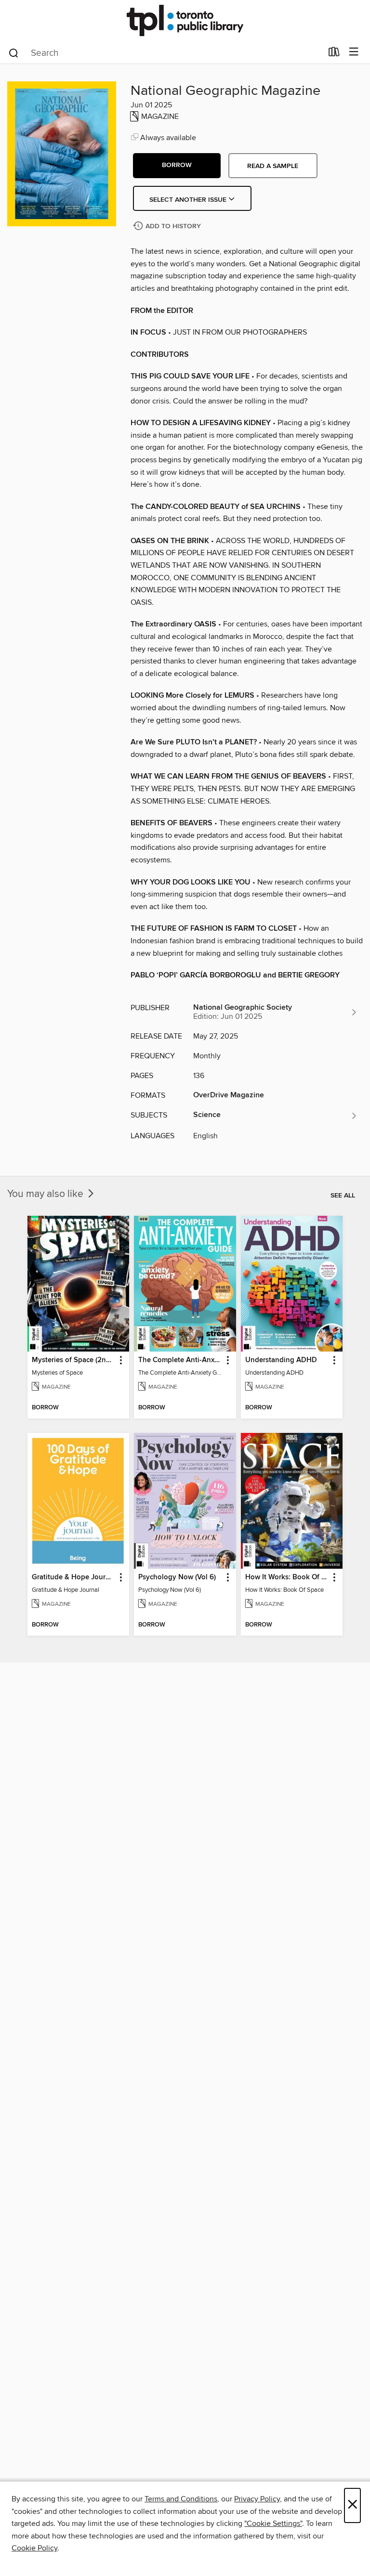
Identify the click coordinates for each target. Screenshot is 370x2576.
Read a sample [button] (273, 166)
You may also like (46, 1194)
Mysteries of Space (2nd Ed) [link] (74, 1360)
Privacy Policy (257, 2499)
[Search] (14, 52)
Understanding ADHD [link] (281, 1360)
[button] (177, 166)
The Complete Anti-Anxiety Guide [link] (180, 1360)
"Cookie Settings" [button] (273, 2524)
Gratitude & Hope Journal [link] (74, 1577)
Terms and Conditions (181, 2499)
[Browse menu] (354, 52)
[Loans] (334, 54)
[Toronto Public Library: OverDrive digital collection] (185, 20)
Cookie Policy (34, 2548)
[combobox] (165, 53)
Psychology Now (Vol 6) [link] (177, 1577)
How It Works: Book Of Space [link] (287, 1577)
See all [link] (343, 1196)
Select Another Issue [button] (189, 200)
